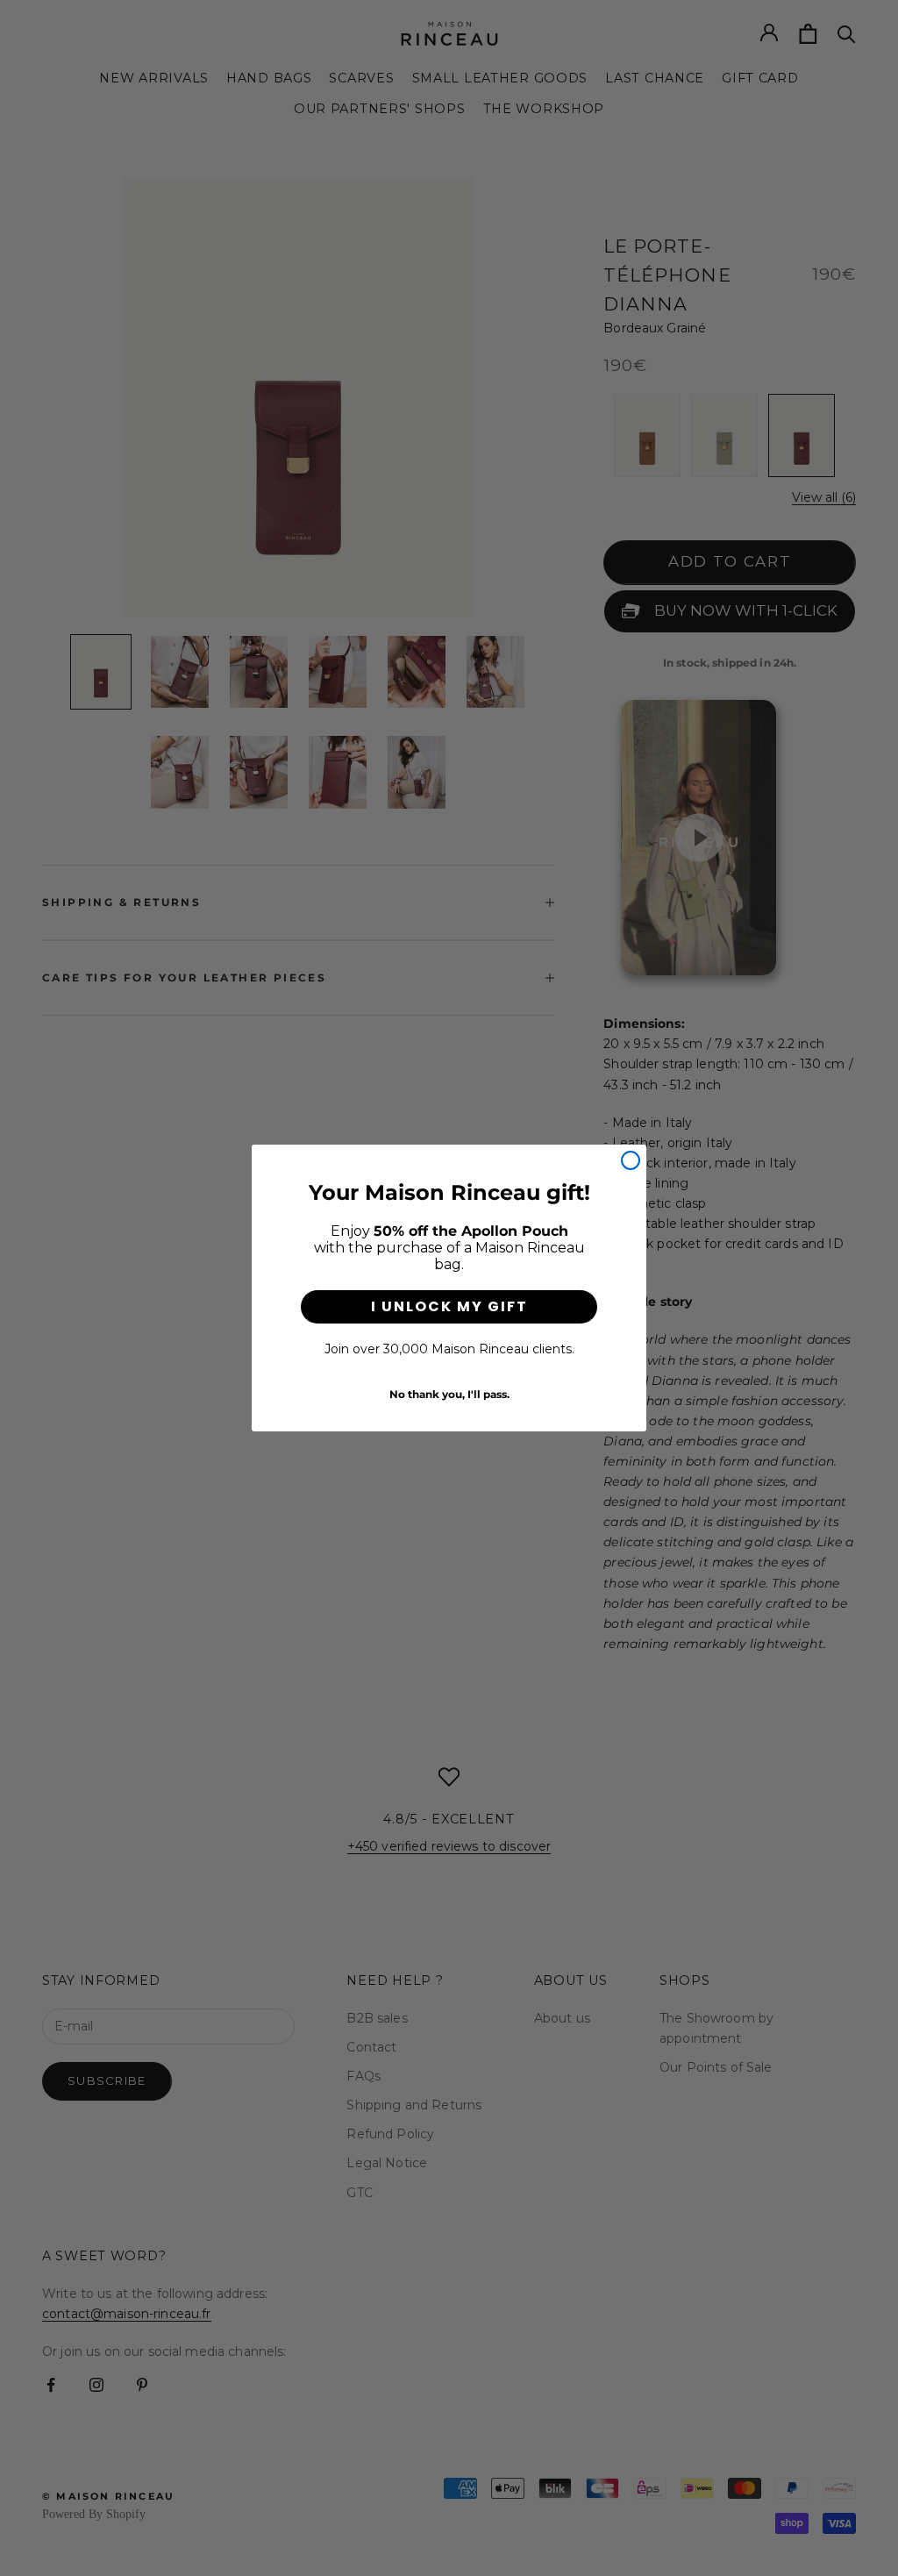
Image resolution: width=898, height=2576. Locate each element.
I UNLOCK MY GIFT (449, 1306)
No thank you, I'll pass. (449, 1394)
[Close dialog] (631, 1160)
